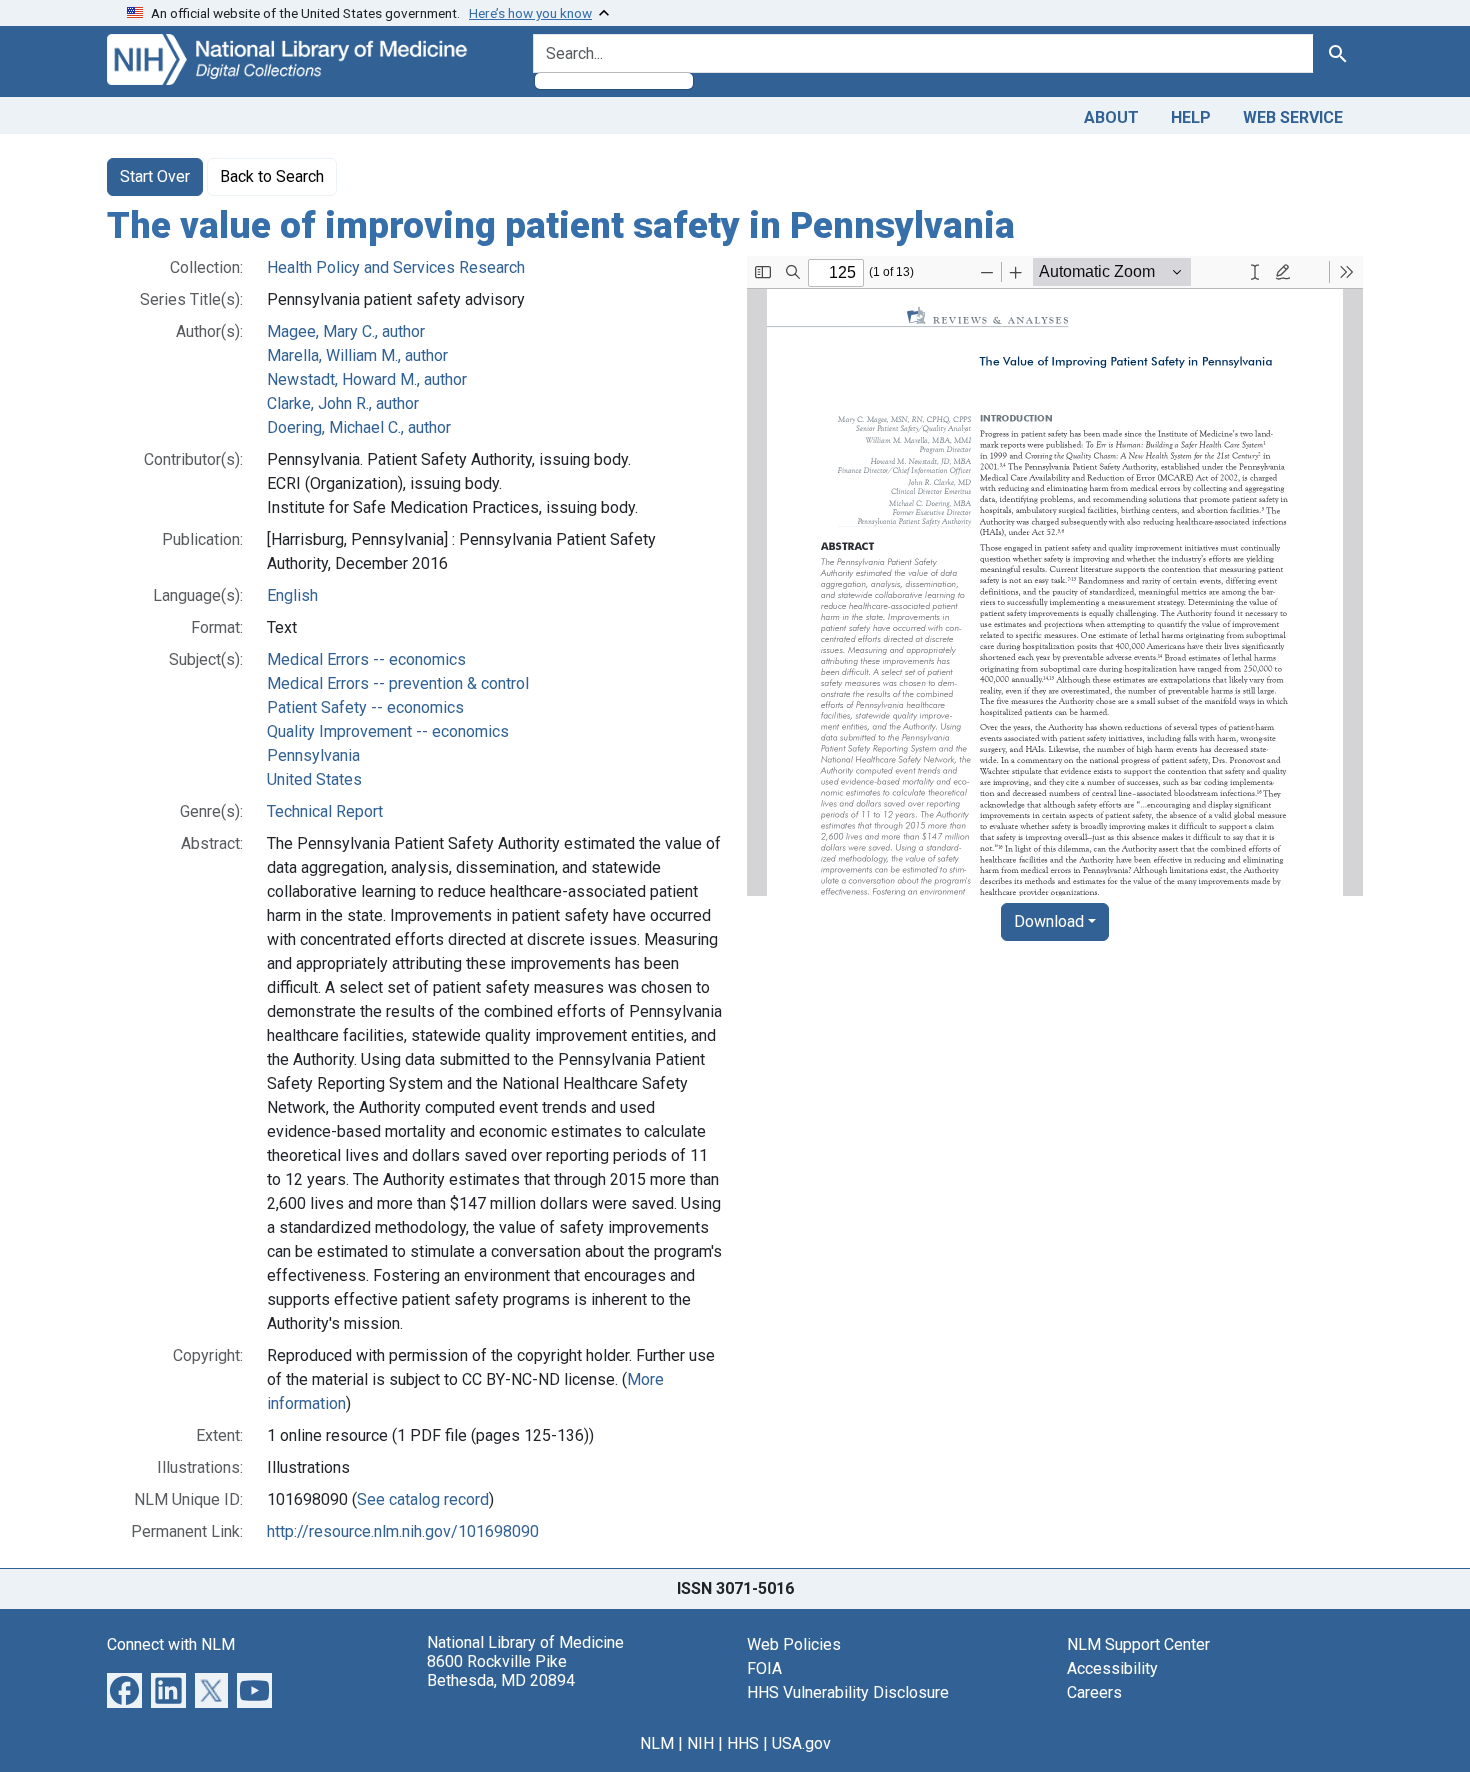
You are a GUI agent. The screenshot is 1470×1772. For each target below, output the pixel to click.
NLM (657, 1743)
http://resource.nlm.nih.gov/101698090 (403, 1531)
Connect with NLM (171, 1644)
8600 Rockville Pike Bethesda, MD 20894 (501, 1671)
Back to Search (272, 176)
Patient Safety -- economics (365, 707)
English (292, 595)
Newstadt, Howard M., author (367, 379)
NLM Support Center (1138, 1644)
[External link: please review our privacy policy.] (124, 1688)
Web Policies (794, 1644)
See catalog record (423, 1499)
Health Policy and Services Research (396, 267)
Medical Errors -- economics (366, 659)
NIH (700, 1743)
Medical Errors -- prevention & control (398, 683)
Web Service (1293, 117)
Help (1191, 117)
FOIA (764, 1668)
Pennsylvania (313, 755)
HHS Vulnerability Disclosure (848, 1692)
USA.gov (801, 1743)
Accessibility (1112, 1668)
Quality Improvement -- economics (388, 731)
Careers (1094, 1692)
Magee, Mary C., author (346, 331)
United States (314, 779)
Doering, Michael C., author (359, 427)
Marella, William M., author (357, 355)
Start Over (155, 176)
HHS (743, 1743)
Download (1049, 921)
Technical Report (325, 811)
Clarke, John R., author (343, 403)
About (1111, 117)
